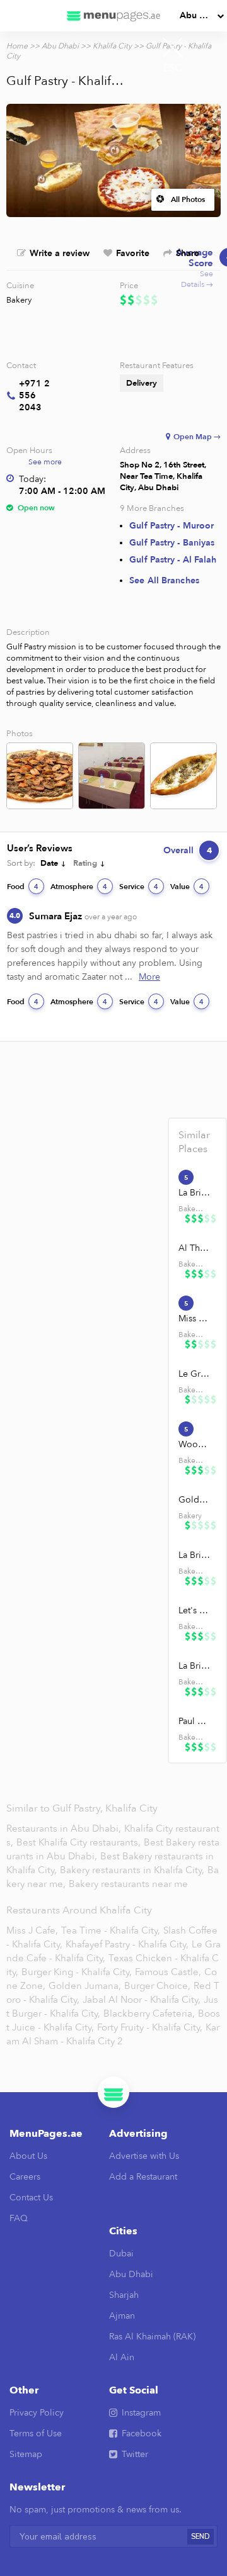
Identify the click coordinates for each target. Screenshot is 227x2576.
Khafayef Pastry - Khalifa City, (127, 1944)
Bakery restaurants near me (128, 1884)
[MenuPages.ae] (113, 16)
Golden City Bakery (195, 1500)
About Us (28, 2156)
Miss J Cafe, (32, 1930)
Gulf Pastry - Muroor (172, 526)
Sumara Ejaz (83, 916)
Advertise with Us (144, 2156)
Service (139, 887)
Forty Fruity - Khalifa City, (150, 2027)
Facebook (142, 2433)
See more (45, 462)
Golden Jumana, (85, 1986)
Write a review (60, 253)
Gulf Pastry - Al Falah (173, 560)
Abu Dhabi (202, 15)
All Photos (188, 199)
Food (23, 887)
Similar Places (194, 1142)
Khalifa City (112, 46)
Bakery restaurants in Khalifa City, (133, 1870)
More (149, 977)
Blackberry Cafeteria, (149, 2013)
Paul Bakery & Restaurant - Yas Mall (195, 1721)
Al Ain (122, 2357)
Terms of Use (36, 2433)
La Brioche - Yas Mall (195, 1666)
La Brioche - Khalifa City (195, 1193)
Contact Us (31, 2198)
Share (188, 253)
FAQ (19, 2218)
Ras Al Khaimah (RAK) (152, 2337)
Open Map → (197, 437)
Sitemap (26, 2454)
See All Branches (164, 580)
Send (201, 2537)
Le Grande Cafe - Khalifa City (195, 1374)
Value (187, 887)
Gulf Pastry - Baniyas (172, 543)
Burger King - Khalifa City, (77, 1972)
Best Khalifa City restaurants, (80, 1842)
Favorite (133, 253)
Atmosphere (79, 887)
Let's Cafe (195, 1610)
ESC (173, 68)
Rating (85, 863)
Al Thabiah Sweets (195, 1248)
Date (49, 863)
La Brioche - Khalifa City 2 (195, 1555)
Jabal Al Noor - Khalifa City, (142, 2000)
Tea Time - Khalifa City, (111, 1930)
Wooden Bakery (195, 1444)
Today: (32, 479)
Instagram (141, 2413)
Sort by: (21, 863)
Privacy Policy (37, 2413)
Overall (188, 850)
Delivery (142, 383)
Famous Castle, (168, 1972)
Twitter (135, 2454)
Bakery (19, 300)
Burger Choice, (157, 1986)
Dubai (121, 2254)
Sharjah (124, 2295)
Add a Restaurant (143, 2177)
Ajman (122, 2316)
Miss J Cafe (195, 1319)
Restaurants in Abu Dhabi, (65, 1828)
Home (17, 46)
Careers (25, 2177)
